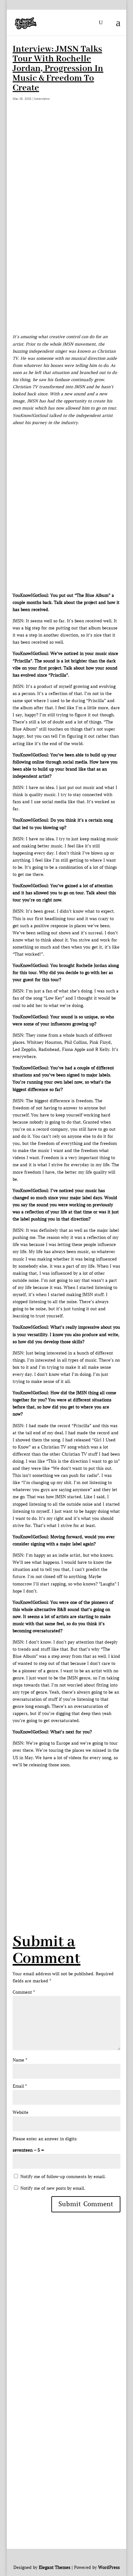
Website (20, 2112)
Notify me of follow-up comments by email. (63, 2177)
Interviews (42, 99)
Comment (24, 1992)
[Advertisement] (66, 188)
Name (20, 2060)
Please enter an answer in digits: (45, 2139)
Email (20, 2086)
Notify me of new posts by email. (53, 2188)
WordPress (109, 2567)
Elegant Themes (55, 2567)
